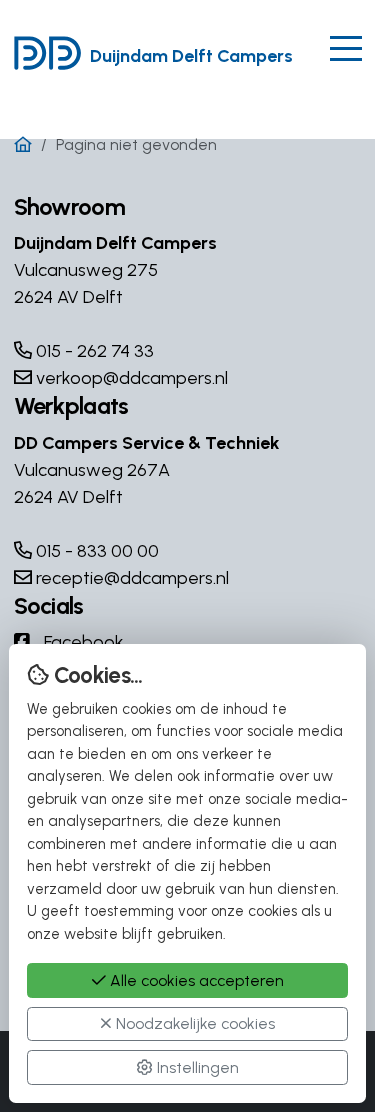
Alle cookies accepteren (195, 980)
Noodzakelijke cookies (193, 1023)
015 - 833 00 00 (95, 551)
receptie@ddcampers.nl (130, 578)
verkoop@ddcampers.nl (130, 378)
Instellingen (196, 1067)
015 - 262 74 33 (93, 351)
